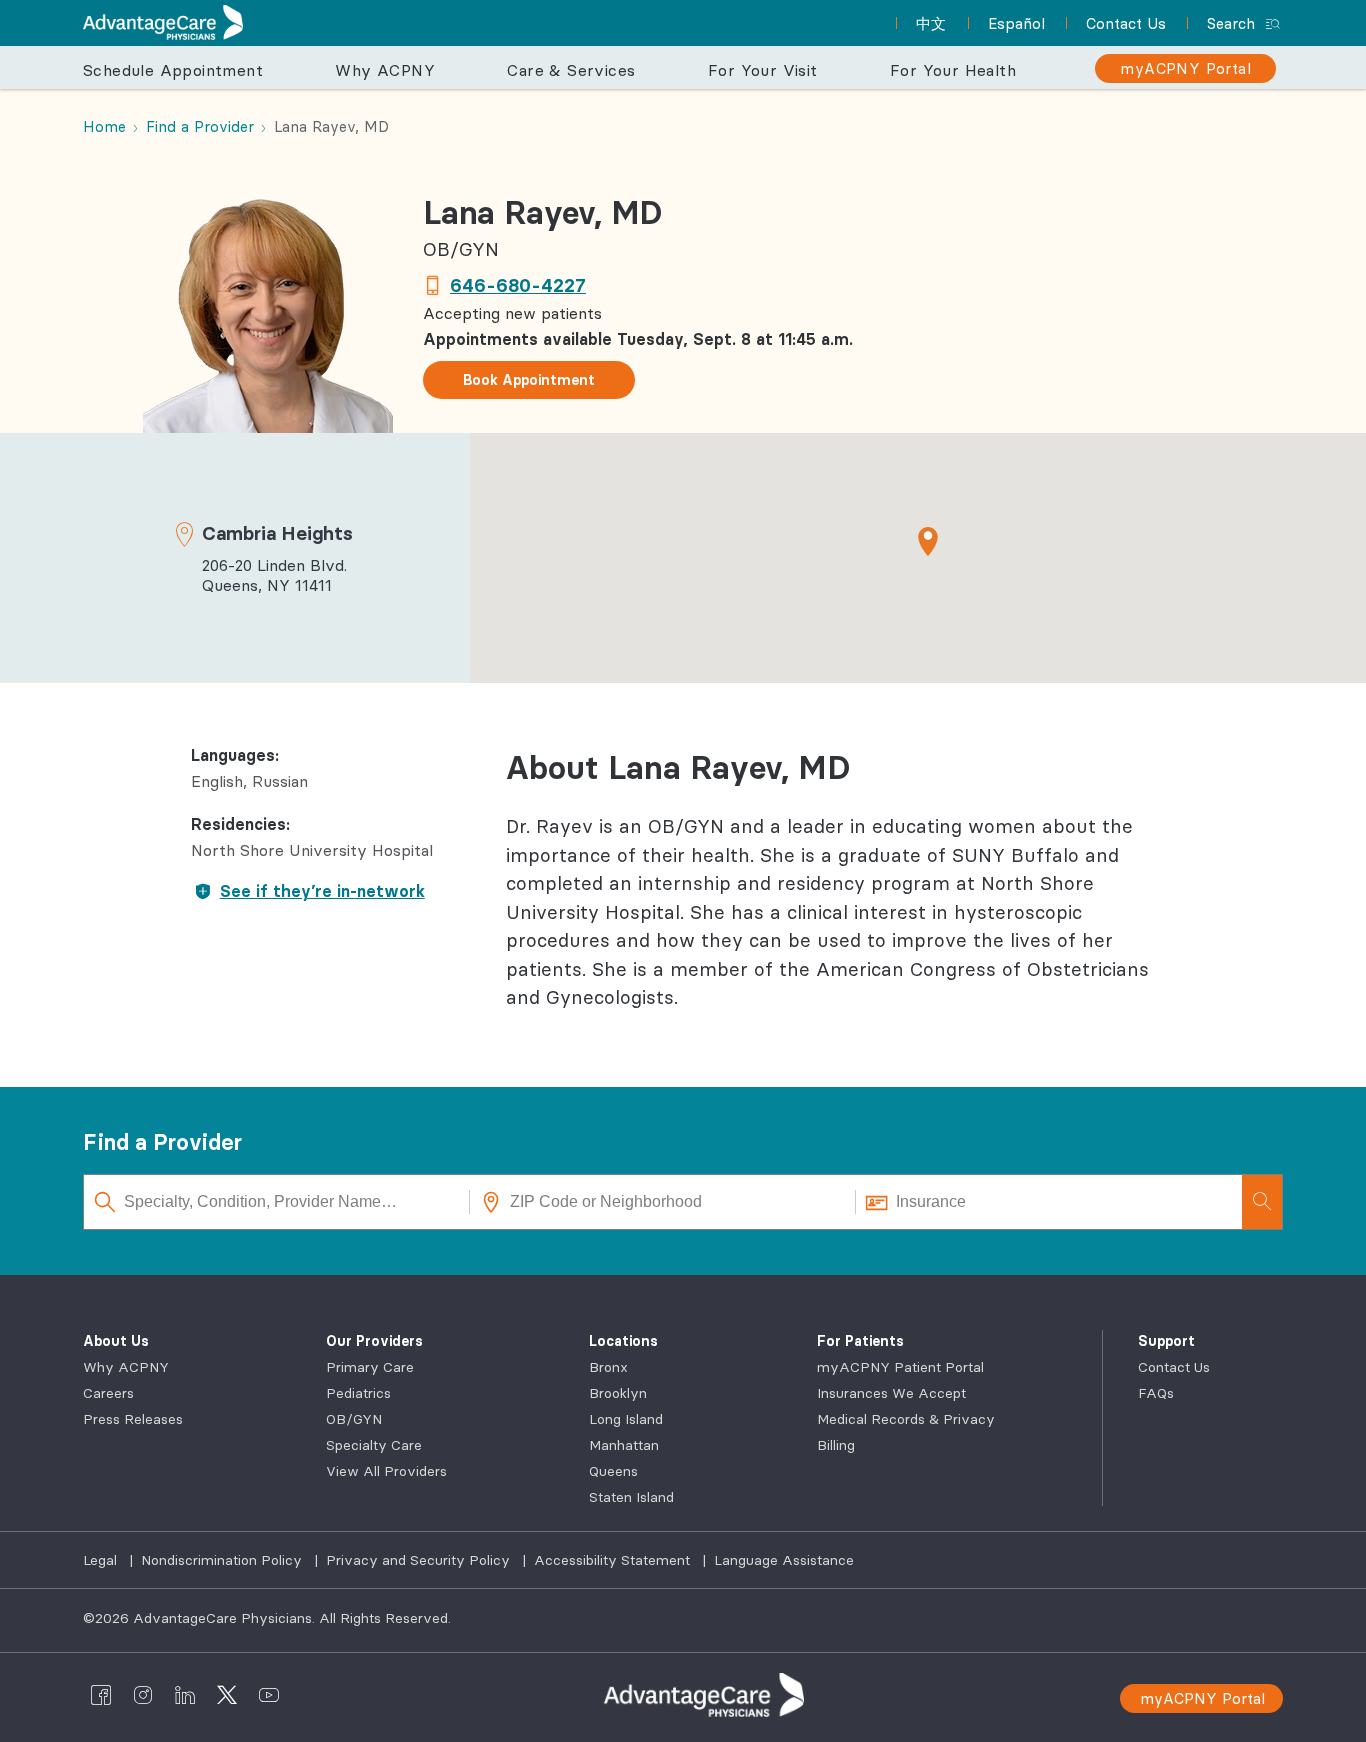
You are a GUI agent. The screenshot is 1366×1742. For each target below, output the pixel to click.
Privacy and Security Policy (420, 1560)
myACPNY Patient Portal (900, 1367)
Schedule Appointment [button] (173, 70)
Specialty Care (374, 1445)
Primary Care (370, 1367)
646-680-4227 (518, 285)
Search (1231, 23)
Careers (108, 1393)
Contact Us (1174, 1367)
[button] (928, 541)
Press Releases (133, 1419)
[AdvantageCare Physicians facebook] (101, 1695)
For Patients (860, 1341)
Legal (102, 1560)
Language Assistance (784, 1560)
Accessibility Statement (614, 1560)
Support (1166, 1341)
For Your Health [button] (953, 70)
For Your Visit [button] (763, 70)
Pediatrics (358, 1393)
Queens (613, 1471)
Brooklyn (618, 1393)
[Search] (1262, 1202)
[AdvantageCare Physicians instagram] (143, 1695)
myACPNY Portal (1202, 1698)
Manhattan (624, 1445)
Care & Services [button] (571, 70)
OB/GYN (354, 1419)
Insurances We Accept (891, 1393)
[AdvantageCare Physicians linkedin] (185, 1695)
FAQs (1156, 1393)
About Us (116, 1341)
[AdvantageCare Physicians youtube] (269, 1695)
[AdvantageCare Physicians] (163, 22)
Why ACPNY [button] (385, 70)
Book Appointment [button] (529, 380)
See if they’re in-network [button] (322, 891)
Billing (836, 1445)
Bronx (608, 1367)
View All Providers (386, 1471)
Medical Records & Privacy (906, 1419)
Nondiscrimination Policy (223, 1560)
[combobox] (277, 1202)
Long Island (626, 1419)
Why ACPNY (126, 1367)
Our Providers (374, 1341)
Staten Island (631, 1497)
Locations (623, 1341)
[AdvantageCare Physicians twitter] (227, 1695)
